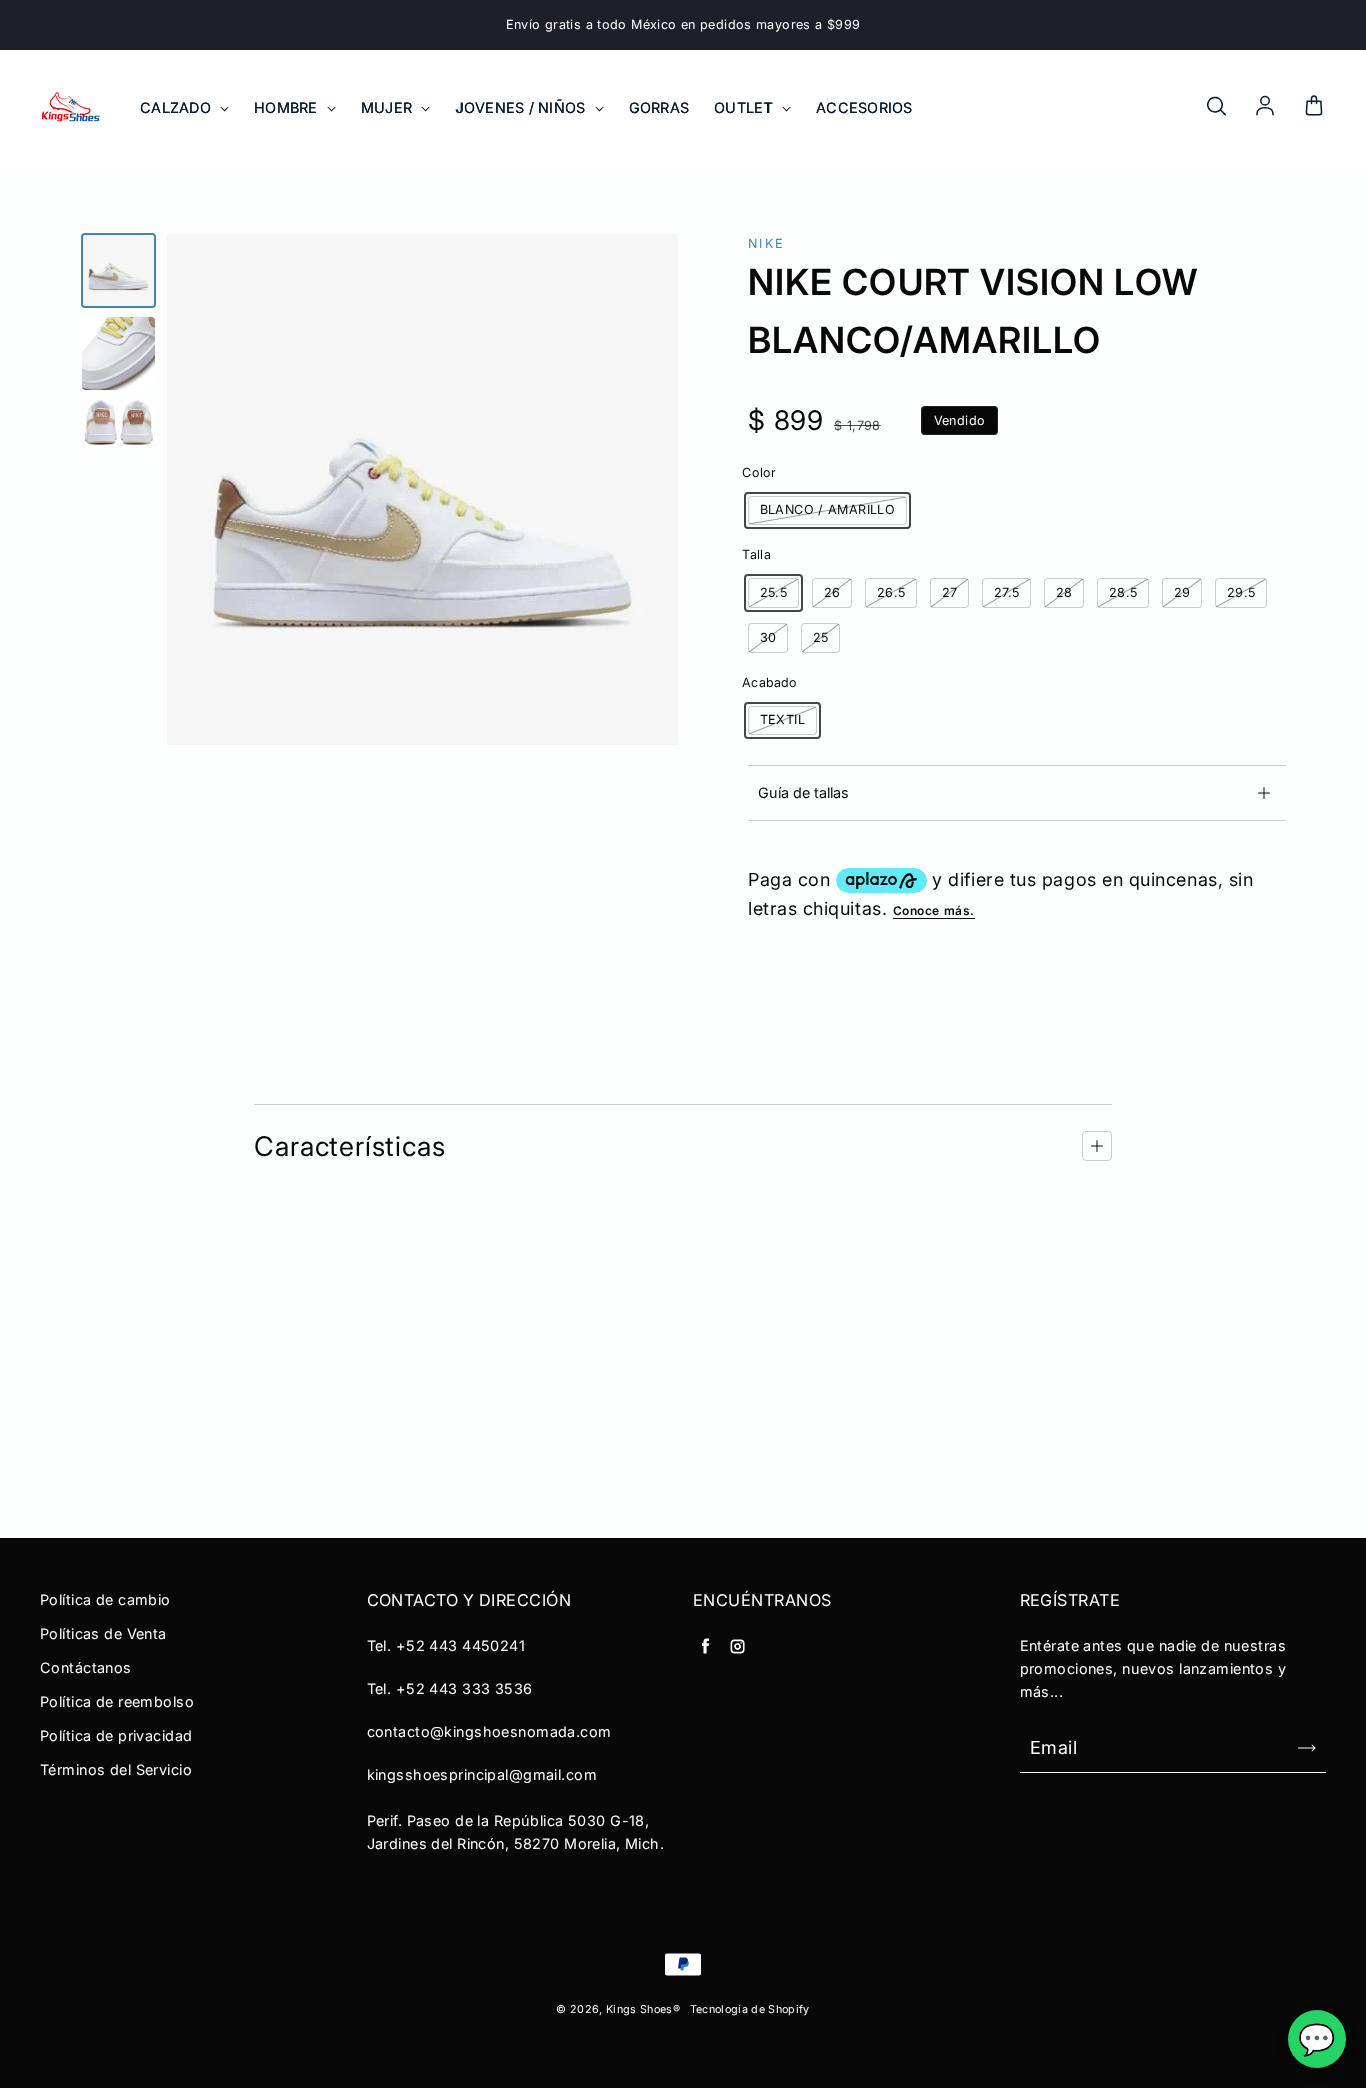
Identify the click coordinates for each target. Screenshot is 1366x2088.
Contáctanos (86, 1667)
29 (1182, 592)
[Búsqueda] (1216, 107)
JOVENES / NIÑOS (522, 107)
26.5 (891, 592)
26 (832, 592)
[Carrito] (1314, 107)
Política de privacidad (116, 1735)
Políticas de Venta (103, 1633)
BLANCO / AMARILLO (827, 509)
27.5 (1007, 592)
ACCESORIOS (864, 107)
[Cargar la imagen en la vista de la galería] (118, 270)
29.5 (1241, 592)
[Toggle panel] (1097, 1146)
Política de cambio (105, 1599)
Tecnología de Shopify (750, 2009)
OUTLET (745, 107)
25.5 (774, 592)
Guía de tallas (803, 792)
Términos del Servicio (116, 1769)
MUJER (389, 107)
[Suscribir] (1307, 1748)
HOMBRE (288, 107)
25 (821, 637)
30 (768, 637)
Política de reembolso (117, 1701)
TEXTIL (782, 719)
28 (1064, 592)
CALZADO (177, 107)
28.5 (1123, 592)
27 (950, 592)
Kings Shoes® (643, 2009)
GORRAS (659, 107)
